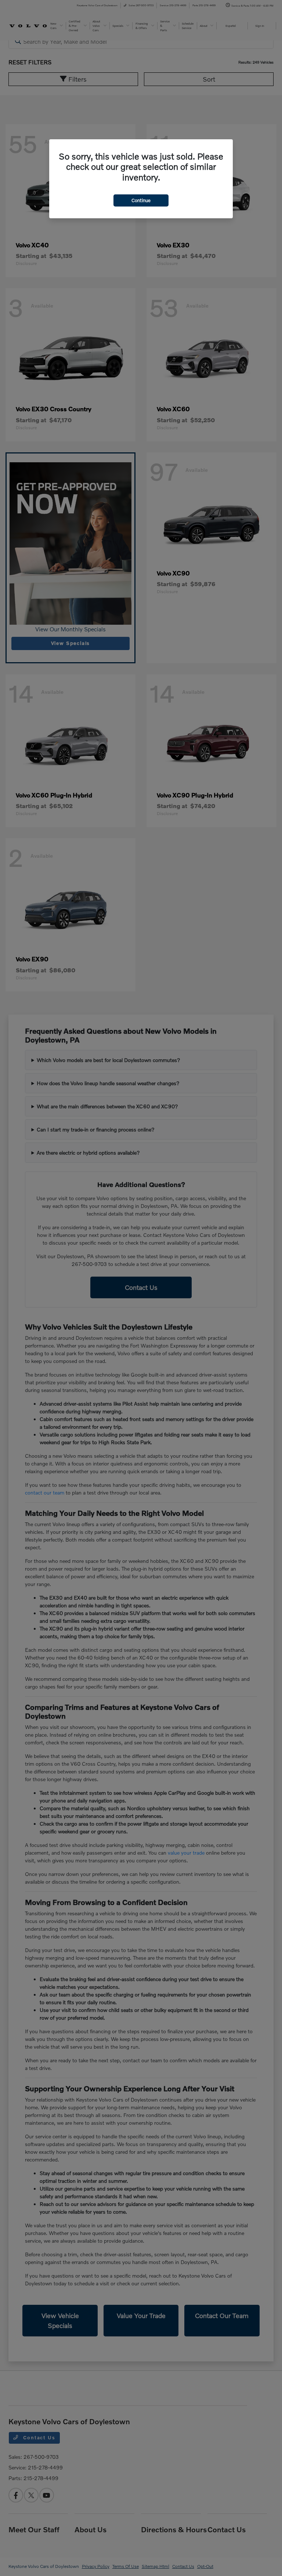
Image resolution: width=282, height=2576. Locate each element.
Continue (141, 200)
